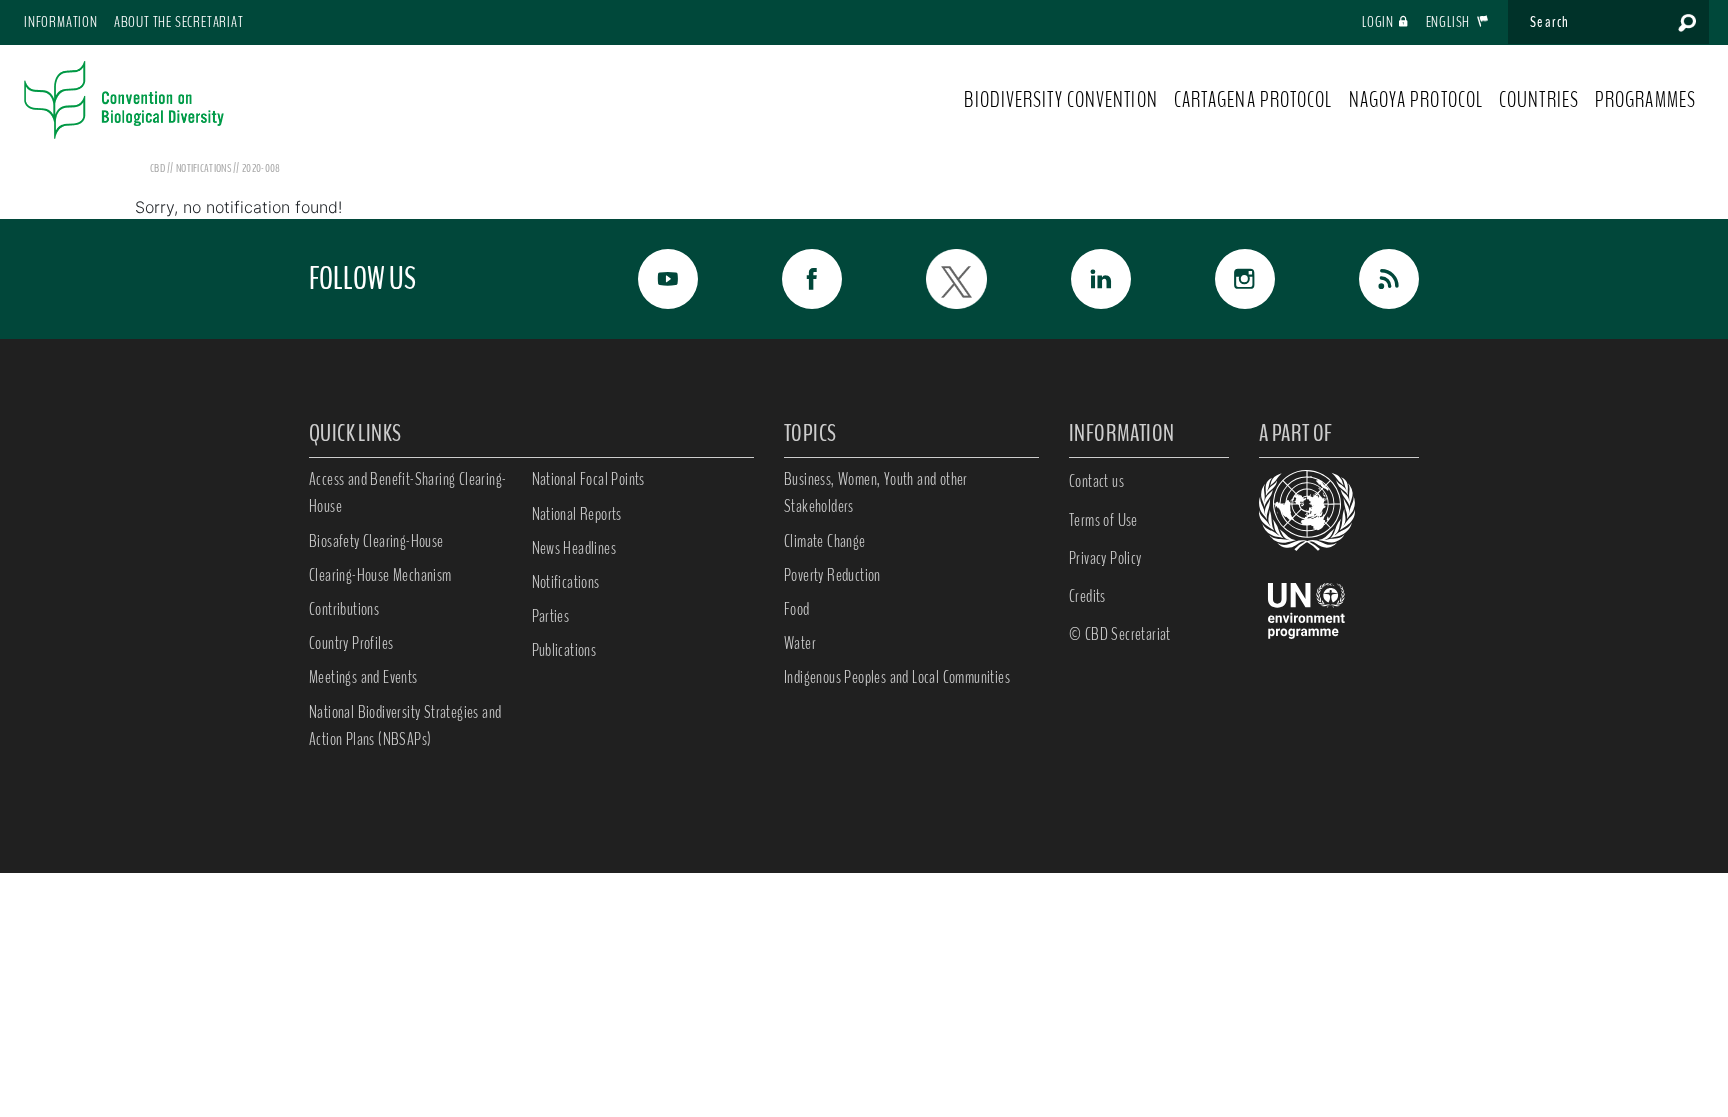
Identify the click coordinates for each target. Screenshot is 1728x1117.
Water (800, 643)
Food (797, 609)
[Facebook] (790, 279)
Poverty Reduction (832, 575)
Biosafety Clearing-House (376, 541)
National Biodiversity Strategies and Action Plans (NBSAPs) (405, 725)
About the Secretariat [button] (179, 22)
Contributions (344, 609)
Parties (551, 616)
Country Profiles (351, 643)
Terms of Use (1103, 520)
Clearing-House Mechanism (380, 575)
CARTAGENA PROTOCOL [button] (1253, 100)
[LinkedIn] (1079, 279)
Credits (1087, 596)
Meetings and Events (363, 677)
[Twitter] (934, 279)
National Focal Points (588, 479)
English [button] (1449, 22)
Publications (564, 650)
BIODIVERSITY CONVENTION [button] (1060, 100)
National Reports (577, 514)
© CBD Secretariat (1120, 634)
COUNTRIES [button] (1539, 100)
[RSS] (1367, 279)
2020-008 (261, 168)
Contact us (1096, 481)
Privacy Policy (1105, 558)
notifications (204, 168)
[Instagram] (1223, 279)
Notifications (566, 582)
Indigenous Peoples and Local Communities (897, 677)
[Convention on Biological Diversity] (124, 100)
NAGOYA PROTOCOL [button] (1416, 100)
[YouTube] (646, 279)
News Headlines (574, 548)
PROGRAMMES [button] (1645, 100)
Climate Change (825, 541)
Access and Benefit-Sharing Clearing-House (407, 492)
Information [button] (61, 22)
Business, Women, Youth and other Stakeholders (876, 492)
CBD (157, 168)
